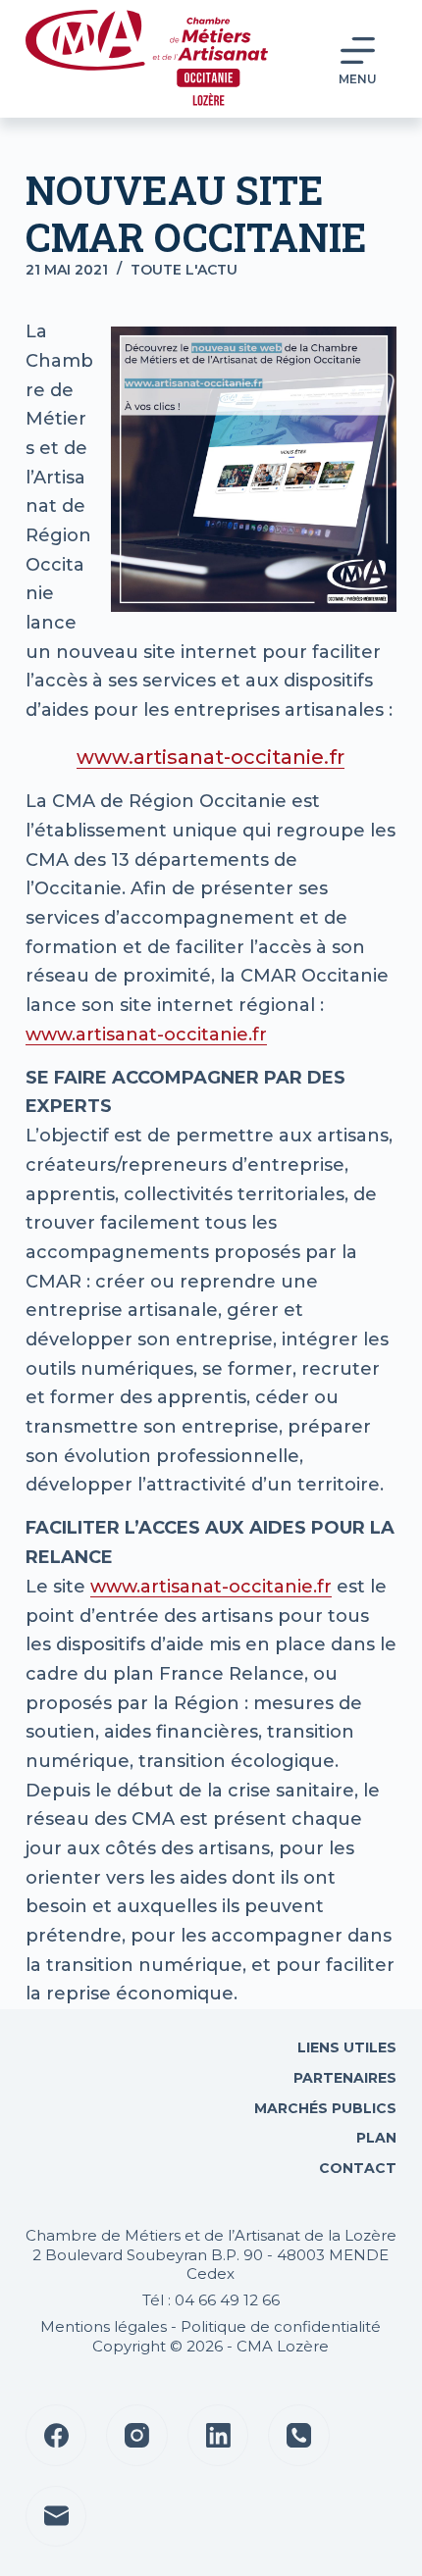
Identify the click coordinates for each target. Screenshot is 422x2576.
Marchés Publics (325, 2108)
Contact (356, 2168)
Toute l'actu (184, 270)
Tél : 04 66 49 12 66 (211, 2300)
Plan (374, 2138)
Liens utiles (345, 2047)
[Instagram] (137, 2435)
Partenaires (345, 2078)
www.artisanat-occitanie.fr (211, 757)
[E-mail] (56, 2517)
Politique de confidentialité (281, 2326)
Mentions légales (104, 2326)
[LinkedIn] (218, 2435)
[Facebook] (56, 2435)
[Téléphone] (299, 2435)
